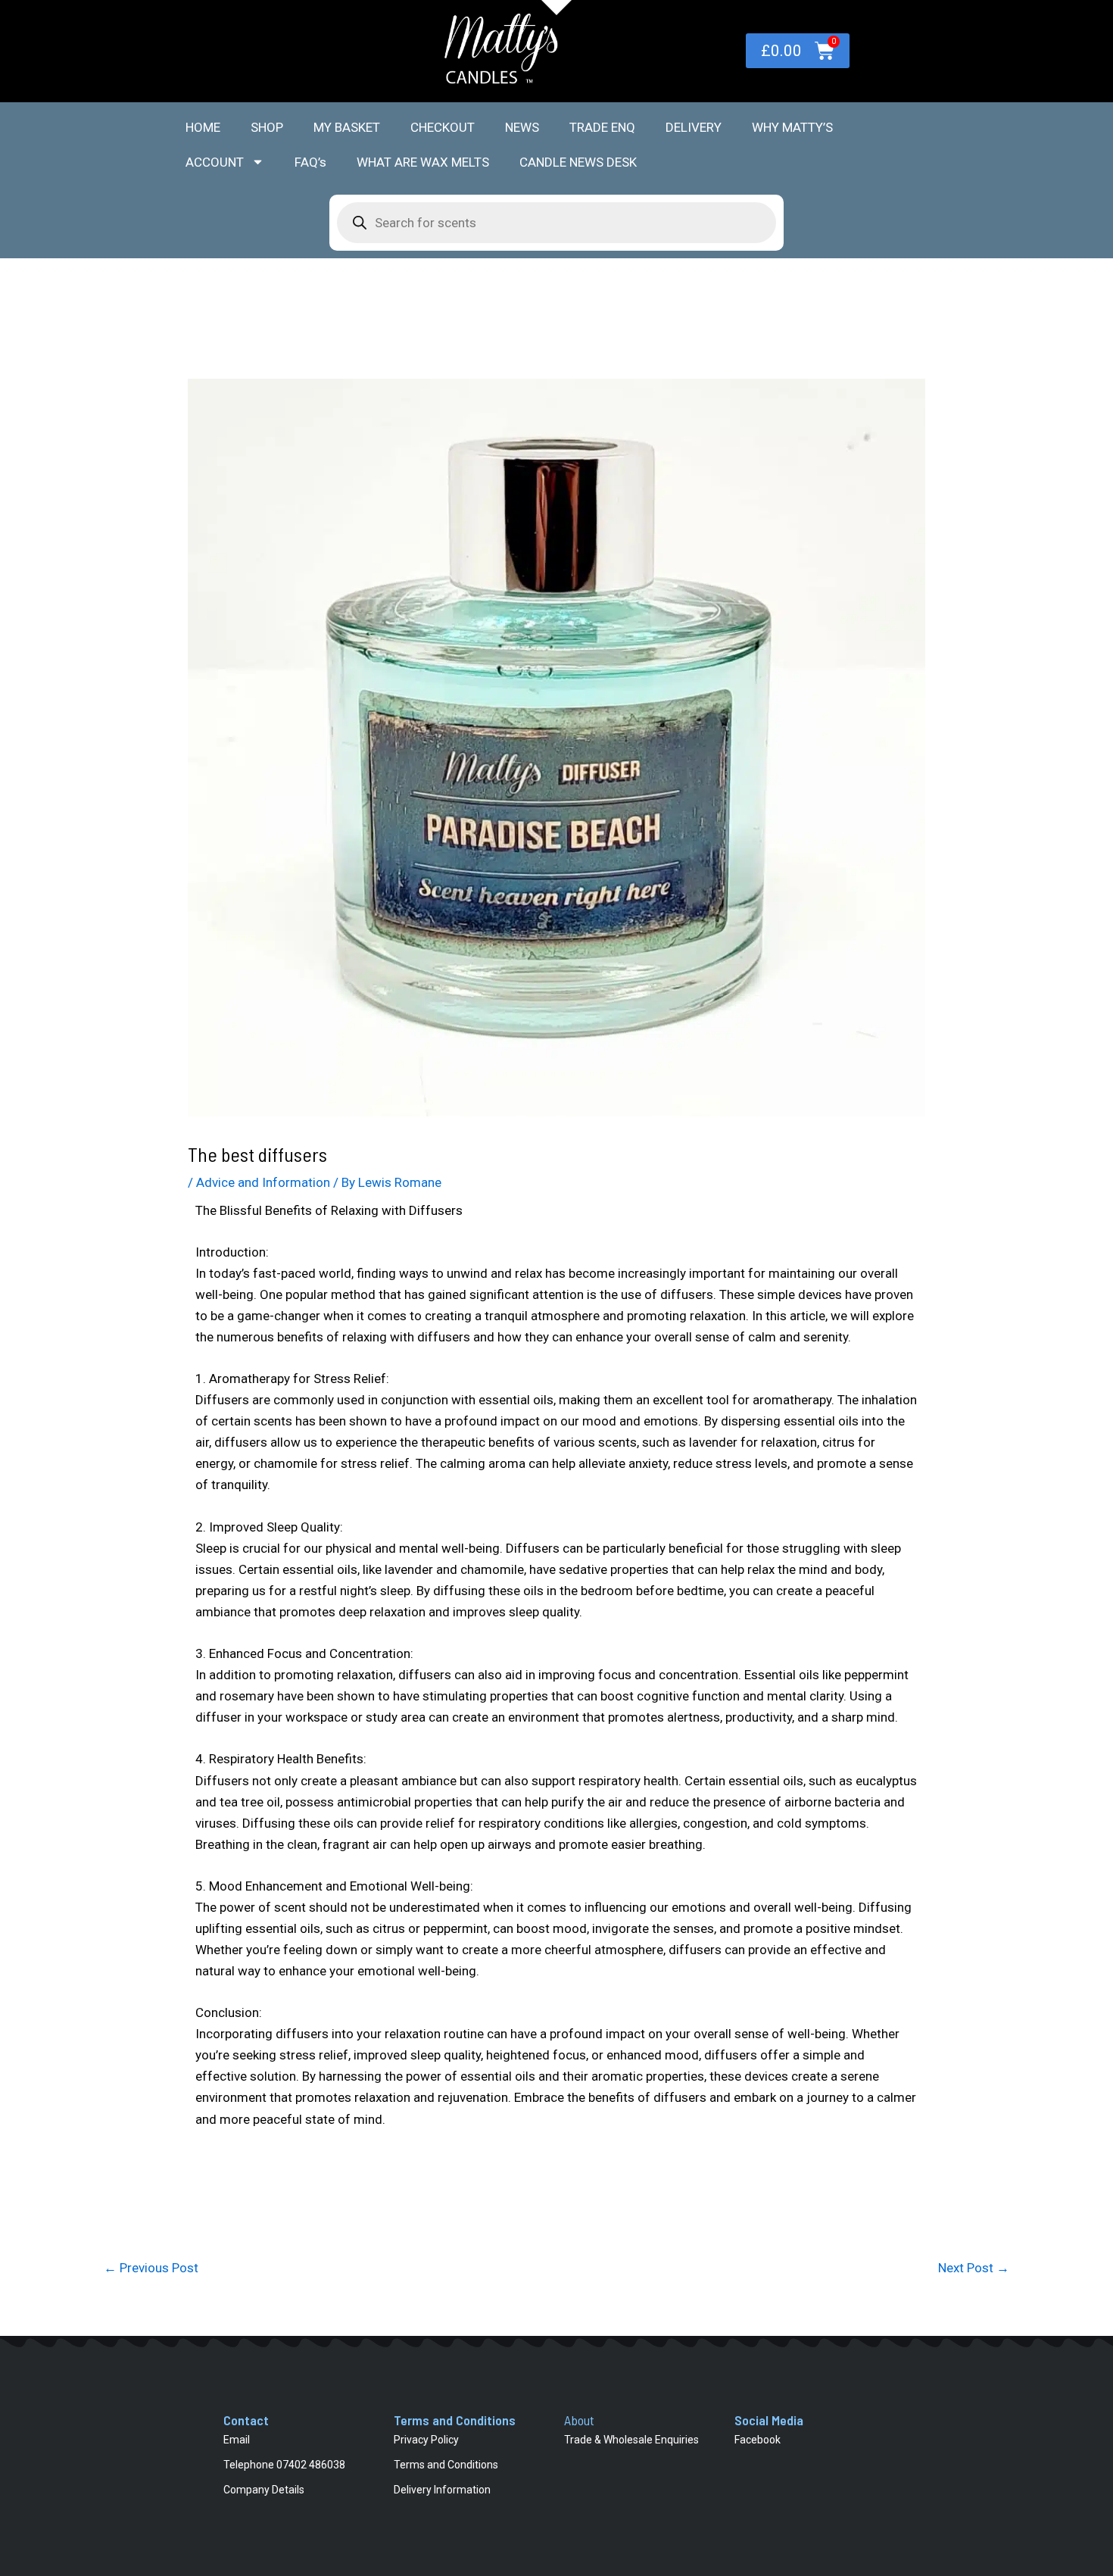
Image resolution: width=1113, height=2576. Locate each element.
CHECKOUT (443, 127)
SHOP (267, 127)
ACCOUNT (215, 162)
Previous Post (151, 2268)
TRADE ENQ (602, 127)
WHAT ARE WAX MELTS (423, 162)
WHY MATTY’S (792, 127)
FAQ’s (310, 162)
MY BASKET (347, 127)
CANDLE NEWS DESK (578, 162)
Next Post (974, 2268)
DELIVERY (694, 127)
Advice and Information (263, 1182)
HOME (203, 127)
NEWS (522, 127)
